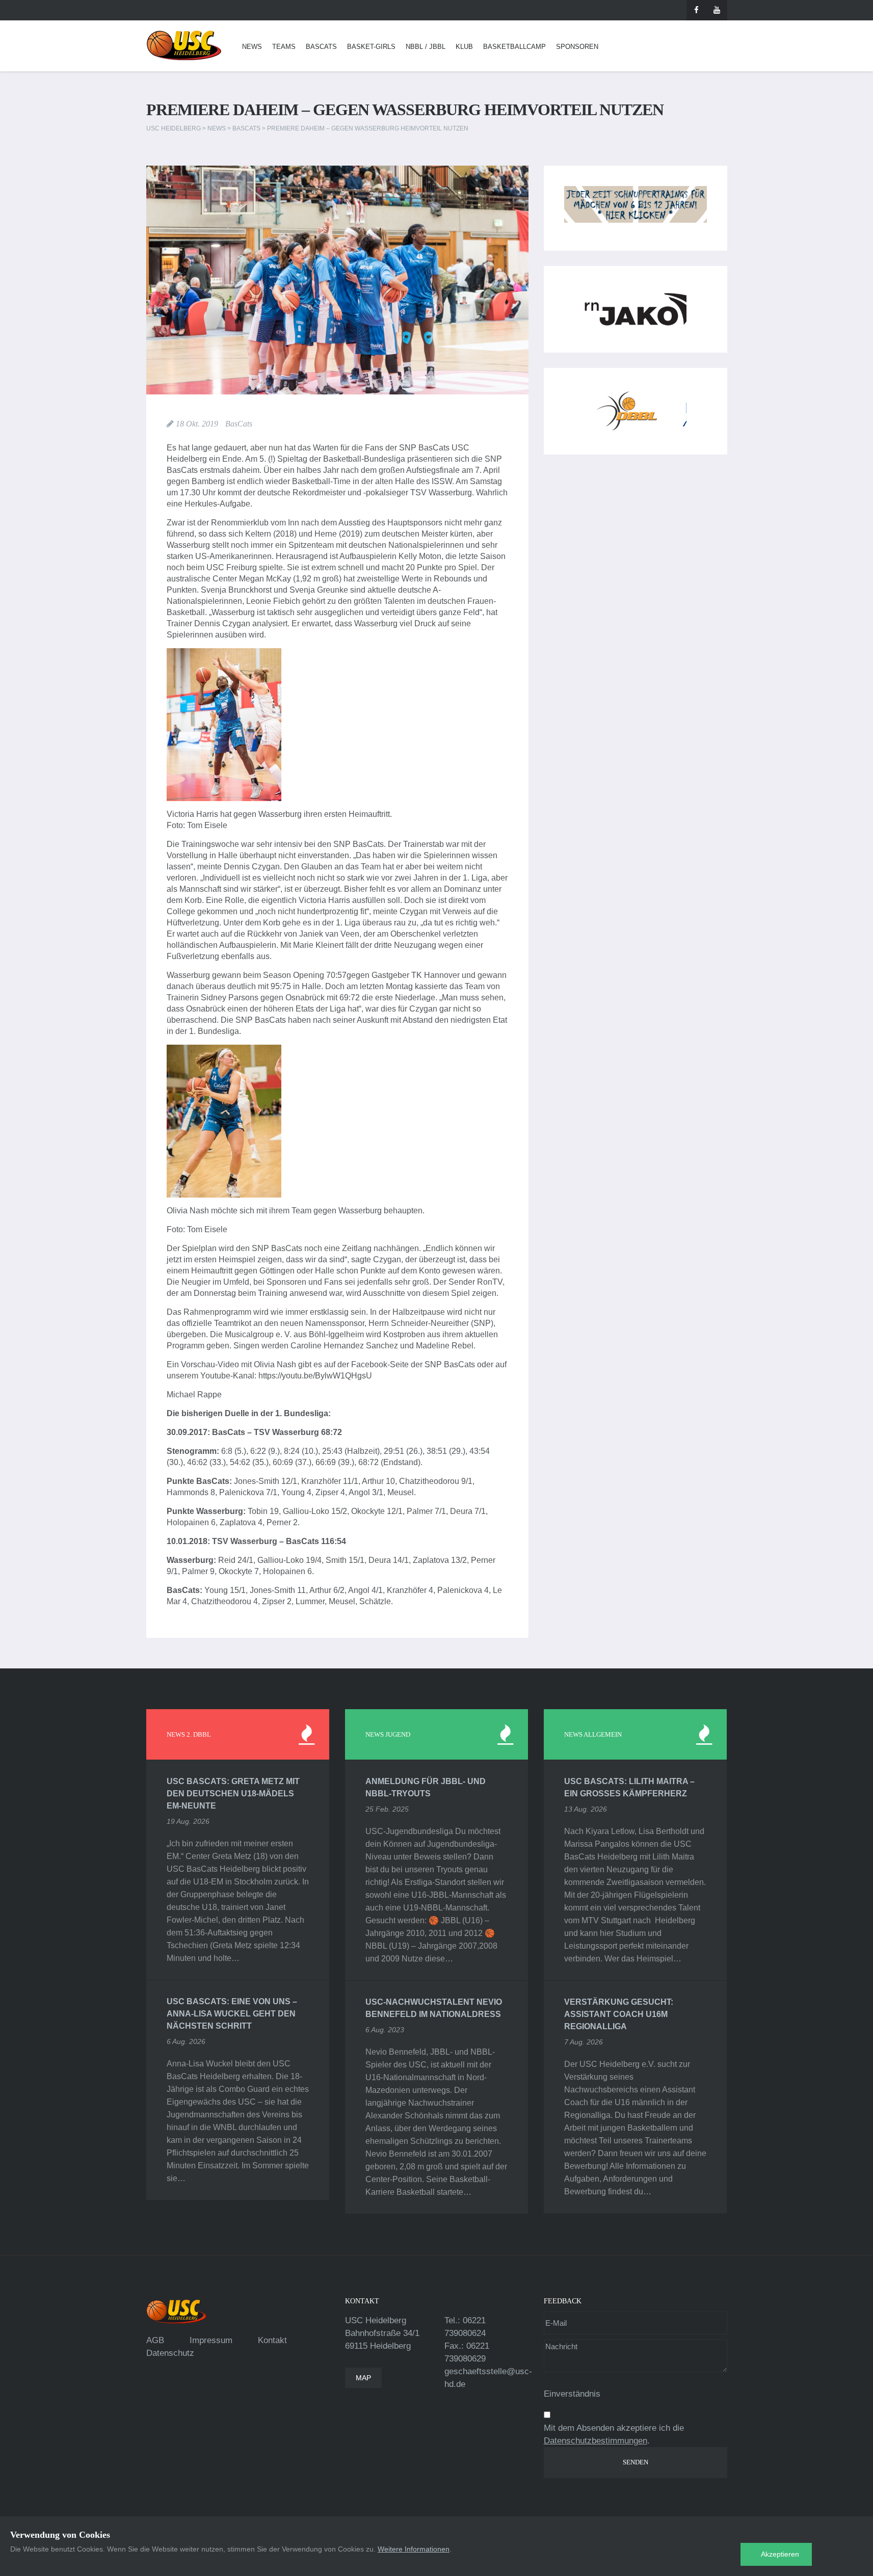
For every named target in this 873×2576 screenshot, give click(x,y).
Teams (284, 47)
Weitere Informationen (414, 2549)
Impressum (211, 2340)
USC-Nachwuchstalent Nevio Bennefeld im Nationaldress (434, 2008)
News (252, 47)
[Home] (184, 46)
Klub (464, 47)
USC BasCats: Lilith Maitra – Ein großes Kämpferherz (629, 1787)
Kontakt (272, 2340)
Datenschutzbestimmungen (596, 2441)
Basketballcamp (514, 47)
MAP (363, 2378)
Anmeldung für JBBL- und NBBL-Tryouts (426, 1787)
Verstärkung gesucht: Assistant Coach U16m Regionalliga (619, 2014)
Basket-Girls (371, 47)
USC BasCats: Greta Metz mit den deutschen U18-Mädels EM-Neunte (233, 1794)
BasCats (321, 47)
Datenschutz (170, 2353)
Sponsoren (577, 47)
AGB (155, 2340)
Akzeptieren (780, 2554)
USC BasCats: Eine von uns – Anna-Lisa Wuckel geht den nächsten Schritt (232, 2014)
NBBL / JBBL (426, 47)
